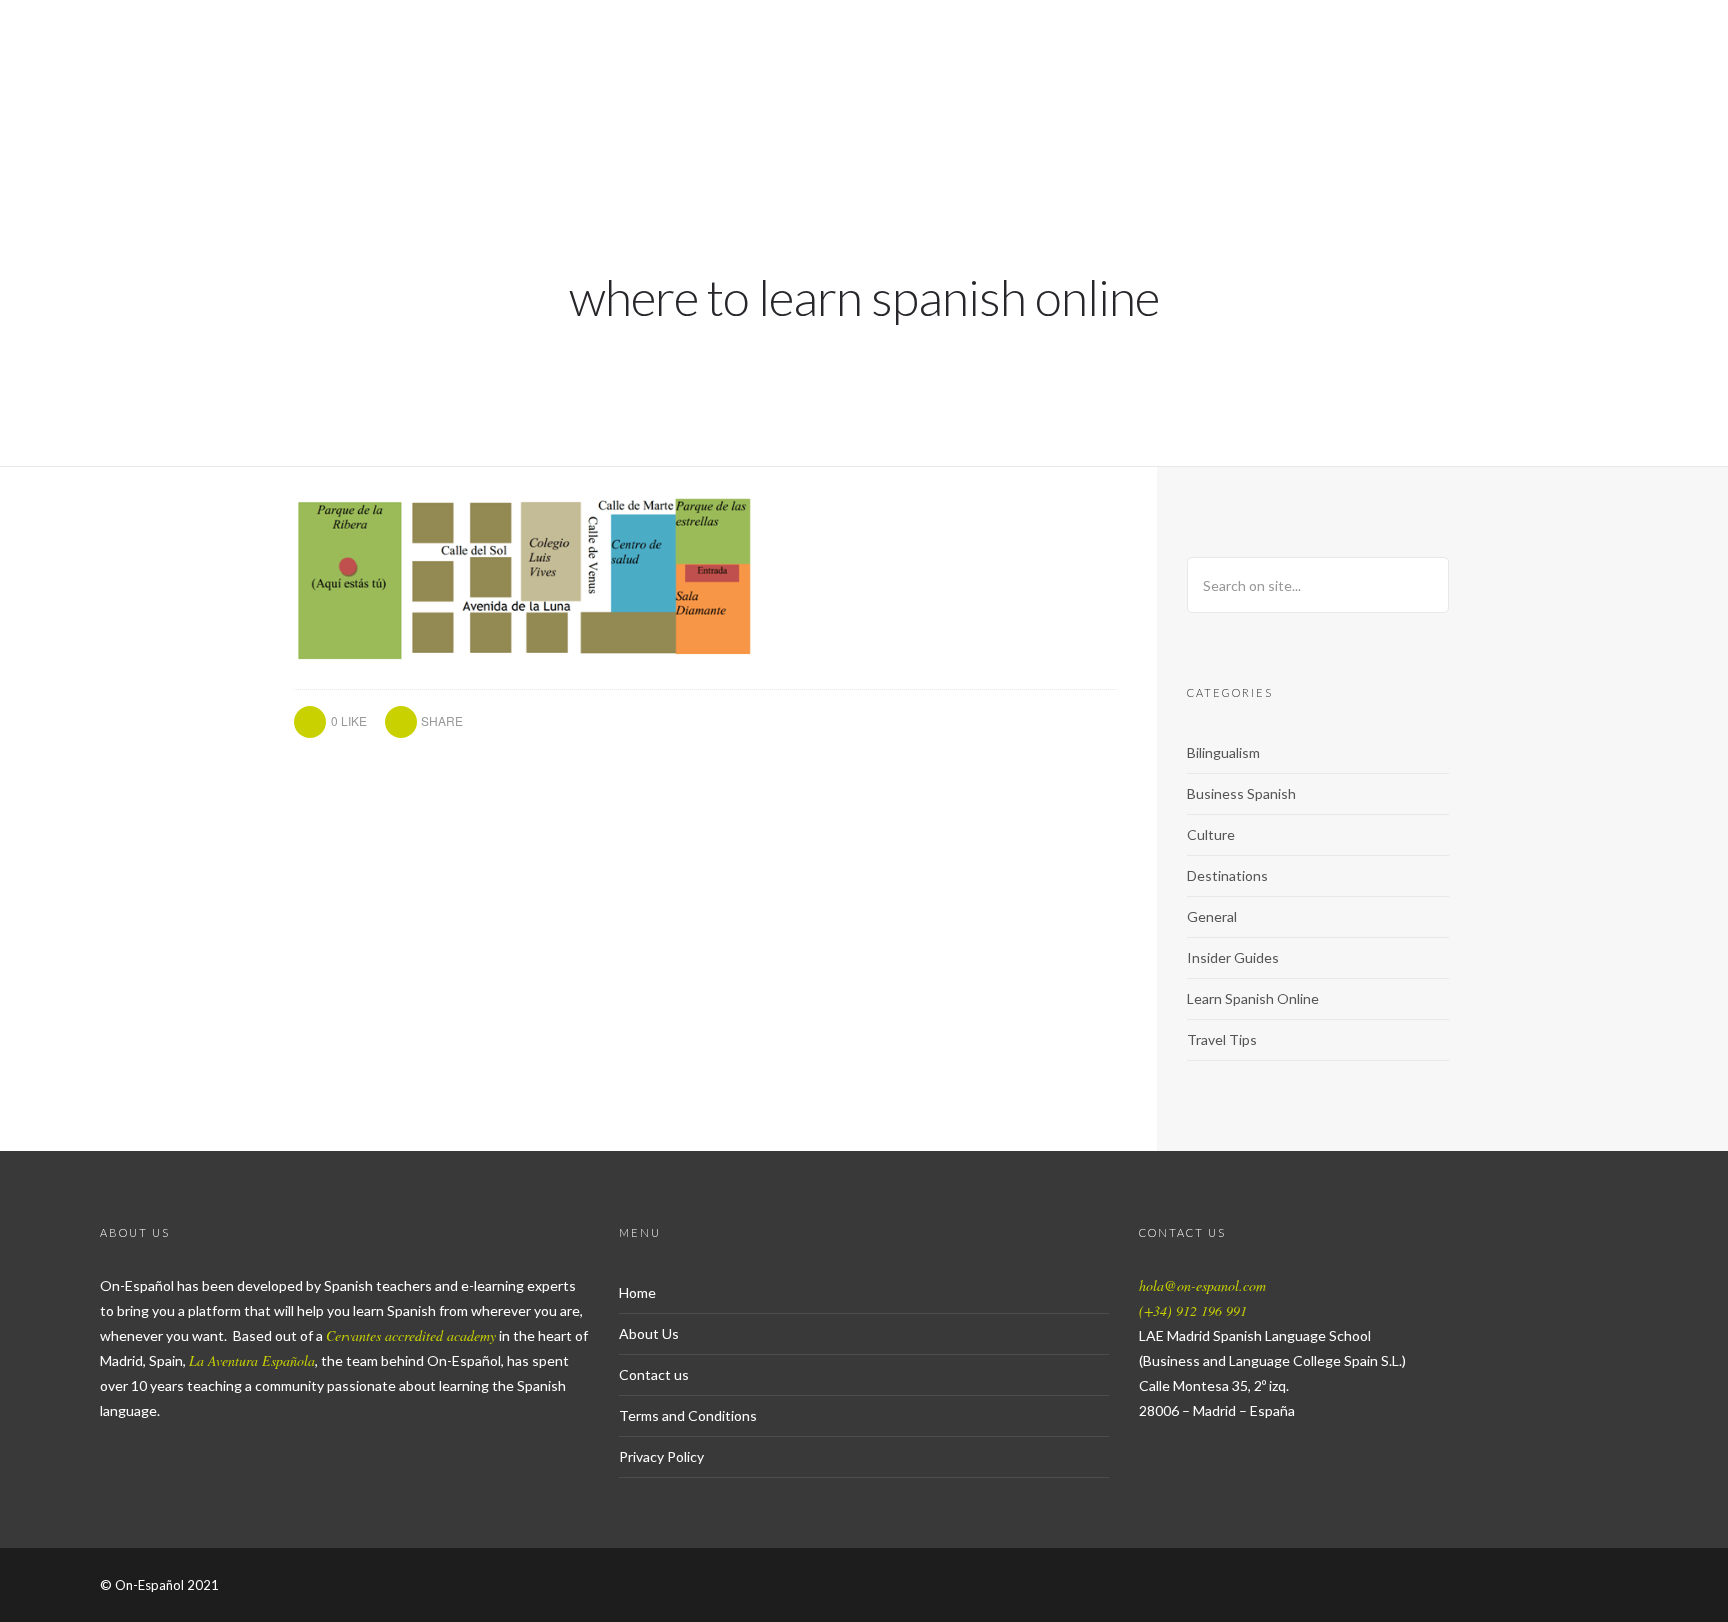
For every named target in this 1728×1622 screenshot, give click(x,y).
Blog (1568, 85)
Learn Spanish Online (1253, 998)
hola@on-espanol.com (1202, 1285)
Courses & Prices (1140, 85)
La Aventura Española (252, 1360)
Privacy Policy (661, 1456)
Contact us (654, 1374)
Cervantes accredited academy (411, 1335)
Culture (1211, 834)
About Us (1469, 85)
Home (637, 1292)
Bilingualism (1223, 752)
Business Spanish (1241, 793)
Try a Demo (975, 85)
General (1212, 916)
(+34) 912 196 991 (1193, 1310)
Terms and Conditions (688, 1415)
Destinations (1227, 875)
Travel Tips (1222, 1039)
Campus (1660, 85)
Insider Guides (1233, 957)
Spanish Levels (1324, 85)
